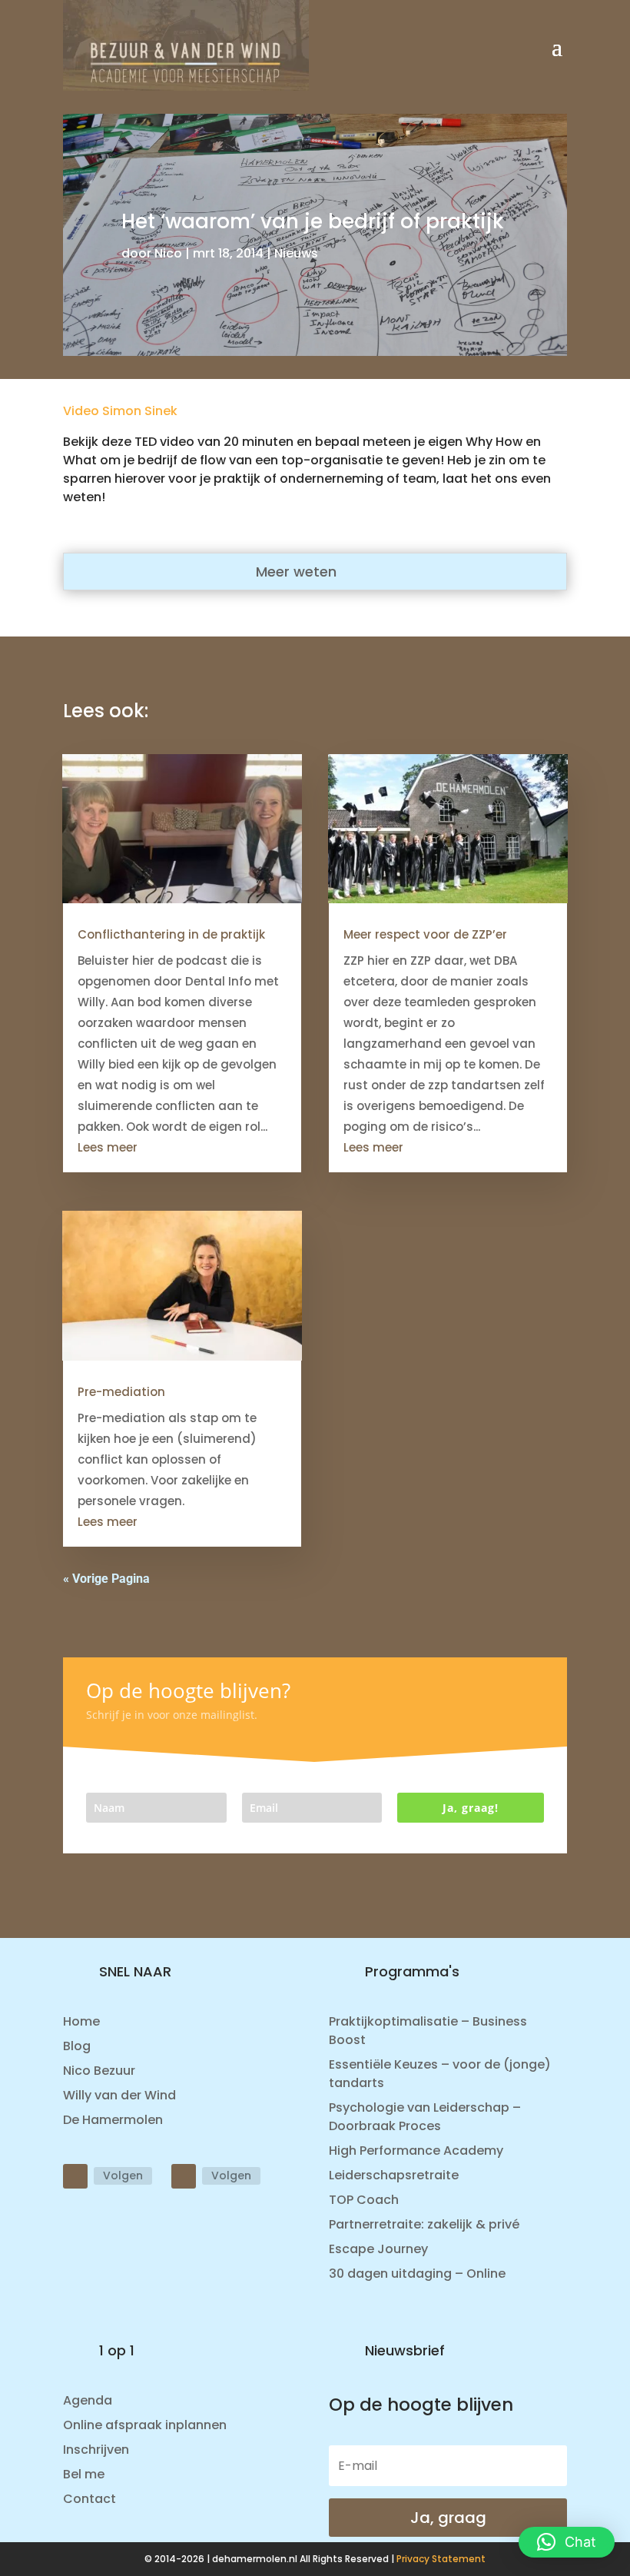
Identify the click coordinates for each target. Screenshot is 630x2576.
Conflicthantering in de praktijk (171, 934)
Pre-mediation (121, 1392)
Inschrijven (96, 2450)
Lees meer (108, 1147)
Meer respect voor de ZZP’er (425, 934)
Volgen (123, 2175)
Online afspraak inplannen (145, 2425)
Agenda (88, 2400)
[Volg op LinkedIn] (75, 2176)
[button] (567, 2542)
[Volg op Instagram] (184, 2176)
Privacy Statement (441, 2559)
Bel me (84, 2474)
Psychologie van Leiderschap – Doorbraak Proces (425, 2117)
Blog (77, 2046)
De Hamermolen (113, 2120)
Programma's (412, 1971)
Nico (168, 253)
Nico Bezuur (99, 2071)
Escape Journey (378, 2249)
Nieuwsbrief (405, 2350)
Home (81, 2021)
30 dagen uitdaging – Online (417, 2274)
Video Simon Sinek (120, 411)
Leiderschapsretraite (394, 2175)
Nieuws (296, 253)
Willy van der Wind (119, 2095)
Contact (90, 2499)
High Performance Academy (416, 2151)
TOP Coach (364, 2200)
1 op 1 (117, 2350)
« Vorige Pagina (106, 1579)
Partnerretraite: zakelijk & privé (424, 2224)
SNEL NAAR (135, 1971)
